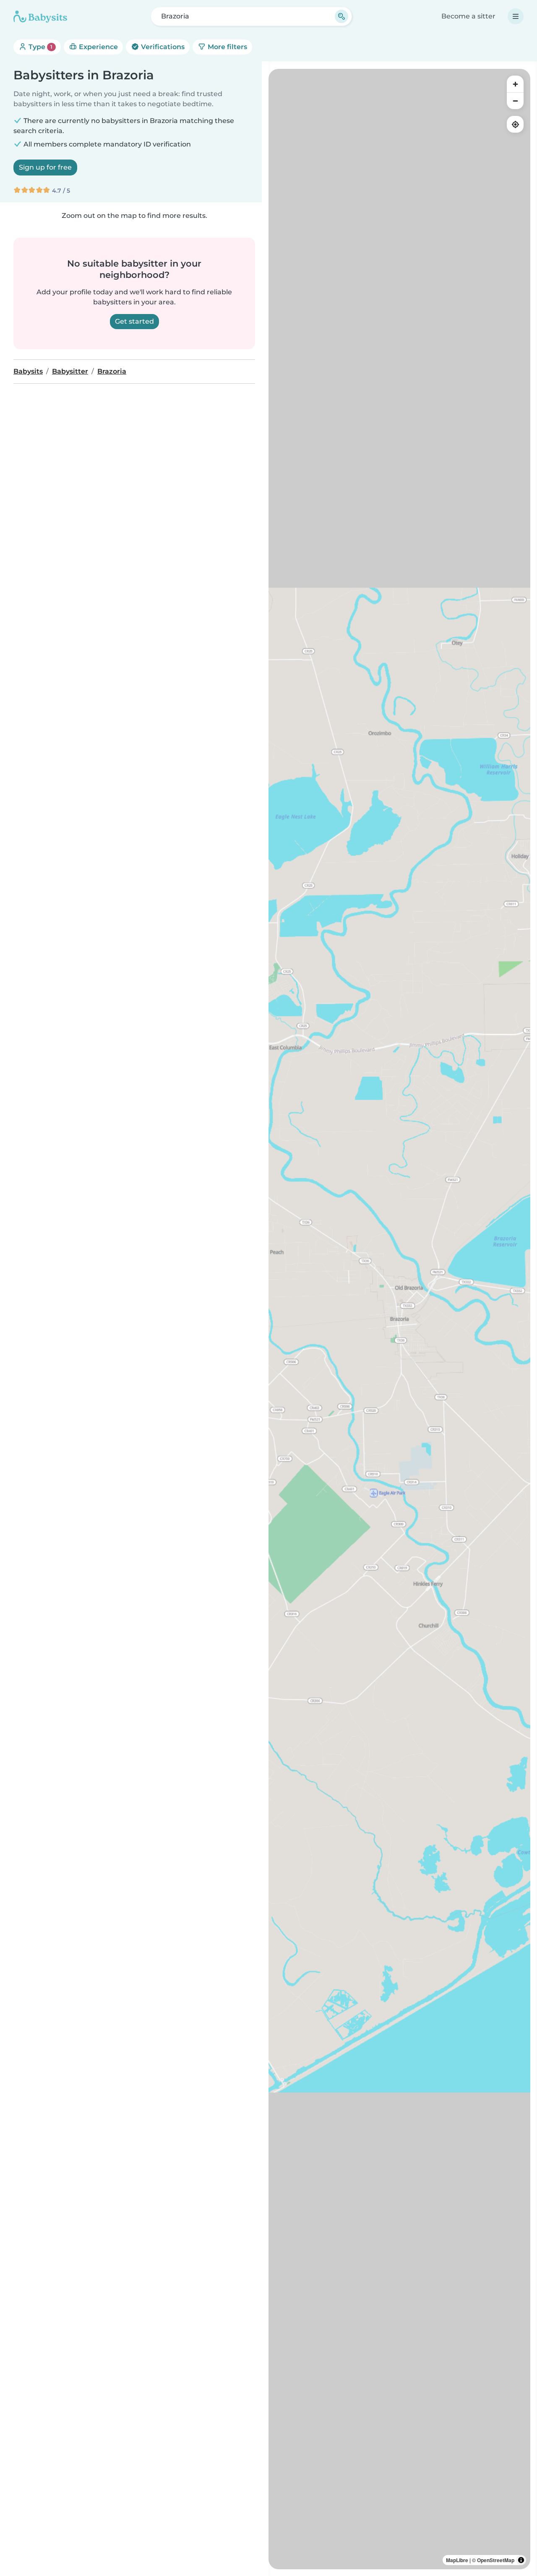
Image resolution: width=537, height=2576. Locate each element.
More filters (227, 47)
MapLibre (457, 2560)
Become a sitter (468, 16)
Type (40, 47)
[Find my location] (515, 124)
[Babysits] (40, 16)
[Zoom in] (515, 84)
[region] (399, 1319)
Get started (134, 321)
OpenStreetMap (496, 2560)
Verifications (162, 47)
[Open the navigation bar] (516, 16)
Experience (98, 47)
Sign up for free (45, 167)
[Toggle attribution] (521, 2560)
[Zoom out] (515, 101)
